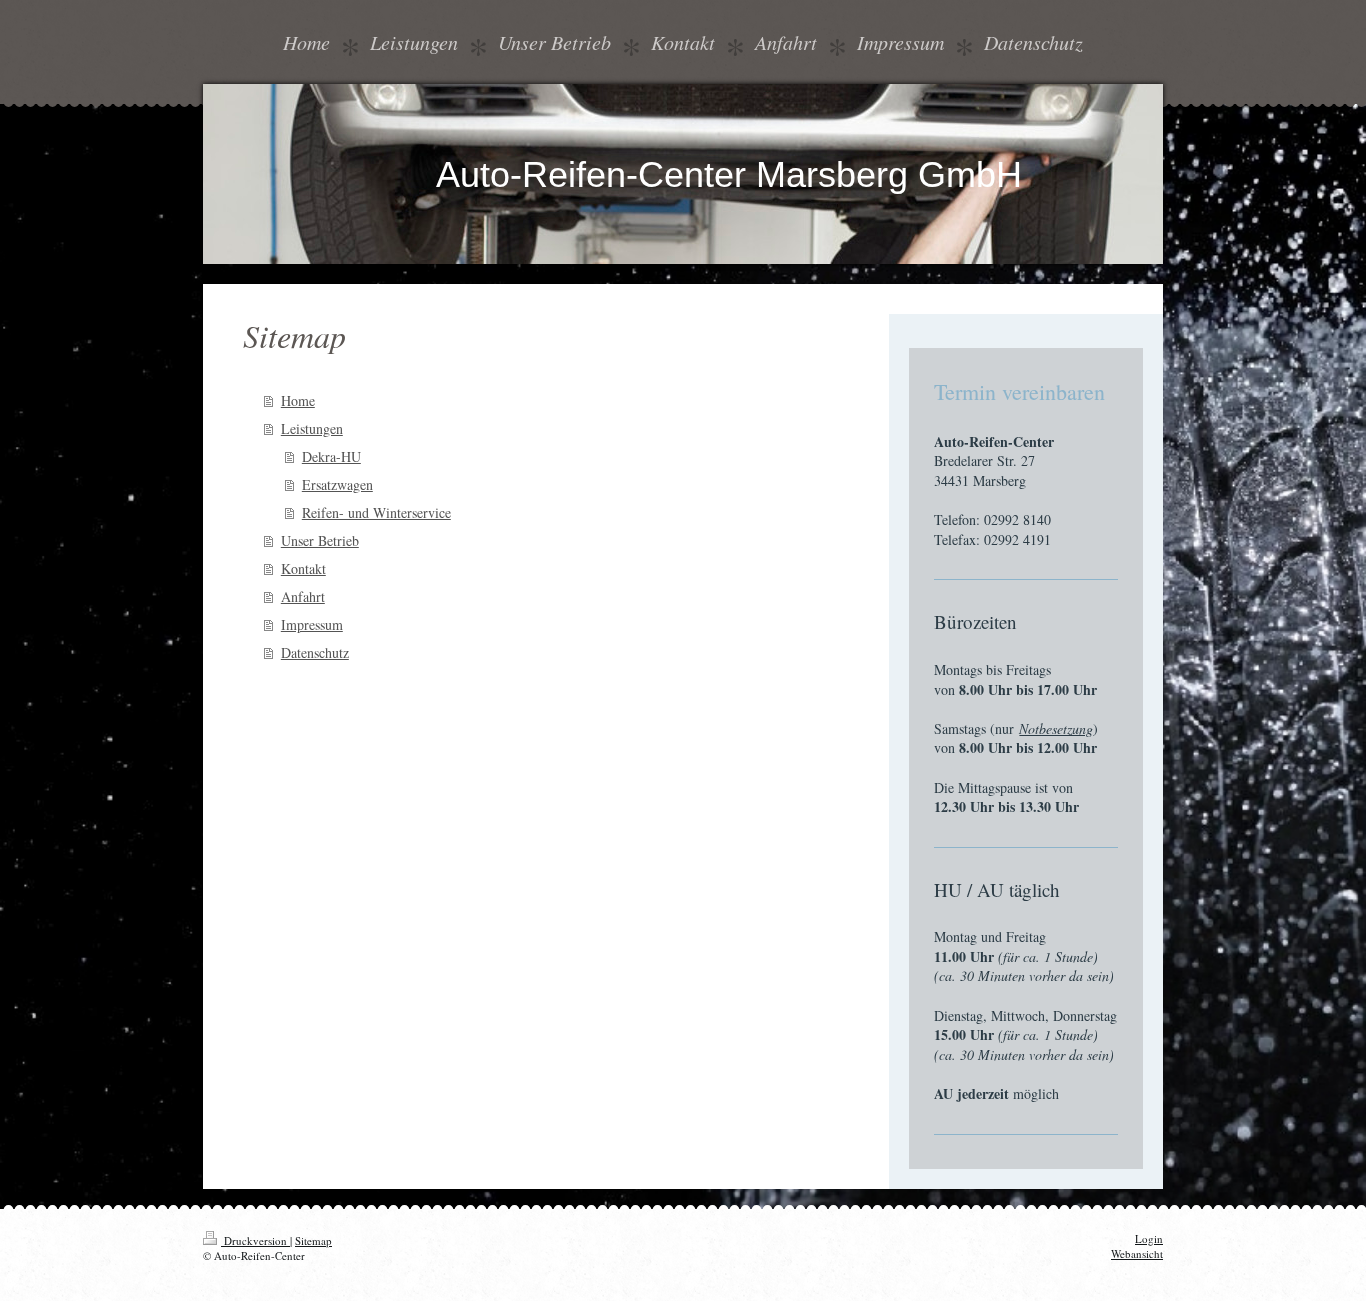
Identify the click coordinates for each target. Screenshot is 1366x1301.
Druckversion (255, 1240)
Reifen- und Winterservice (376, 512)
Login (1149, 1238)
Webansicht (1137, 1253)
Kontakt (303, 568)
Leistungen (312, 428)
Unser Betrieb (320, 540)
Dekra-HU (331, 456)
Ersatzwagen (337, 484)
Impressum (312, 624)
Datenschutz (315, 652)
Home (298, 400)
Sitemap (313, 1240)
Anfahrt (303, 596)
